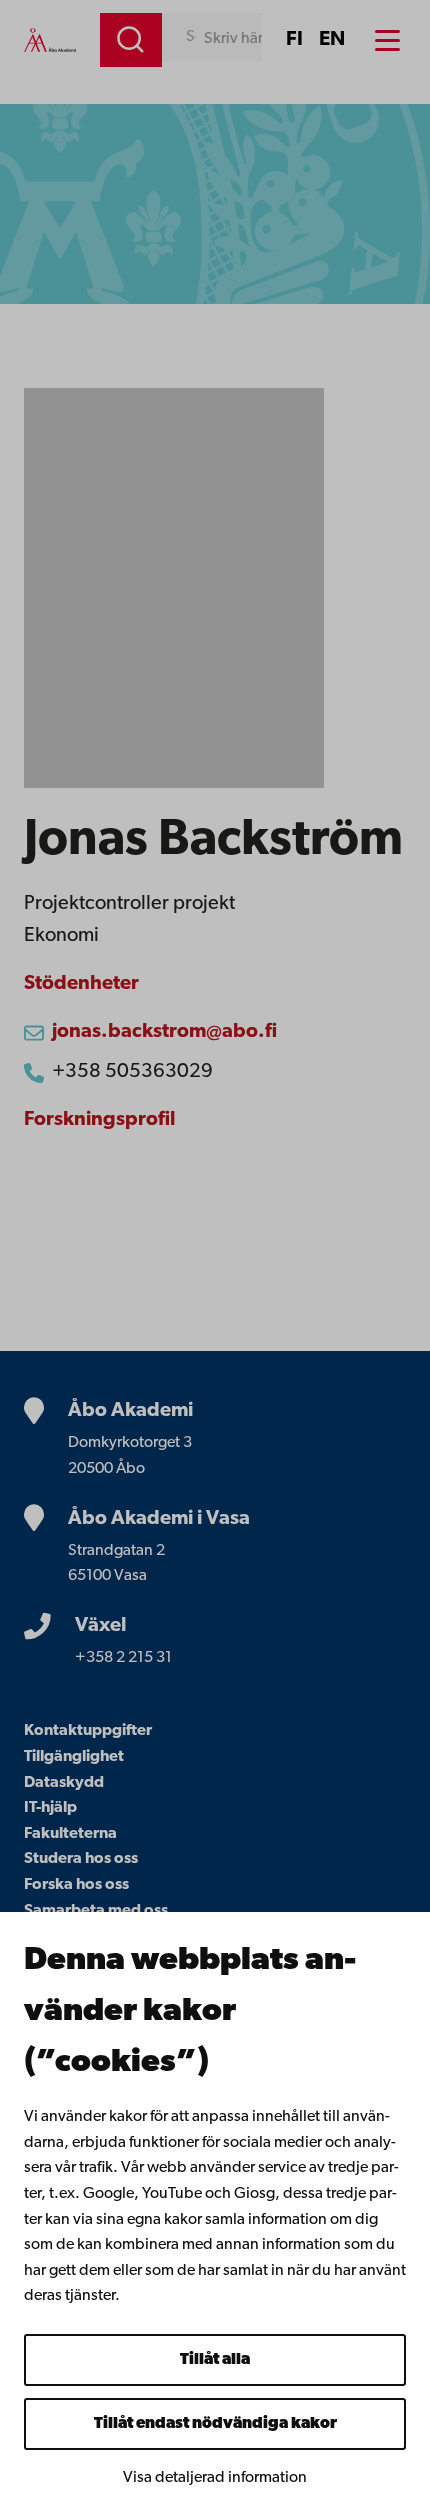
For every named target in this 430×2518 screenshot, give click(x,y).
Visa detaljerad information (215, 2478)
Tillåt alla (215, 2360)
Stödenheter (81, 984)
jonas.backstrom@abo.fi (164, 1032)
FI (294, 40)
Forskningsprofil (99, 1120)
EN (332, 40)
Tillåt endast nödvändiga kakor (215, 2424)
